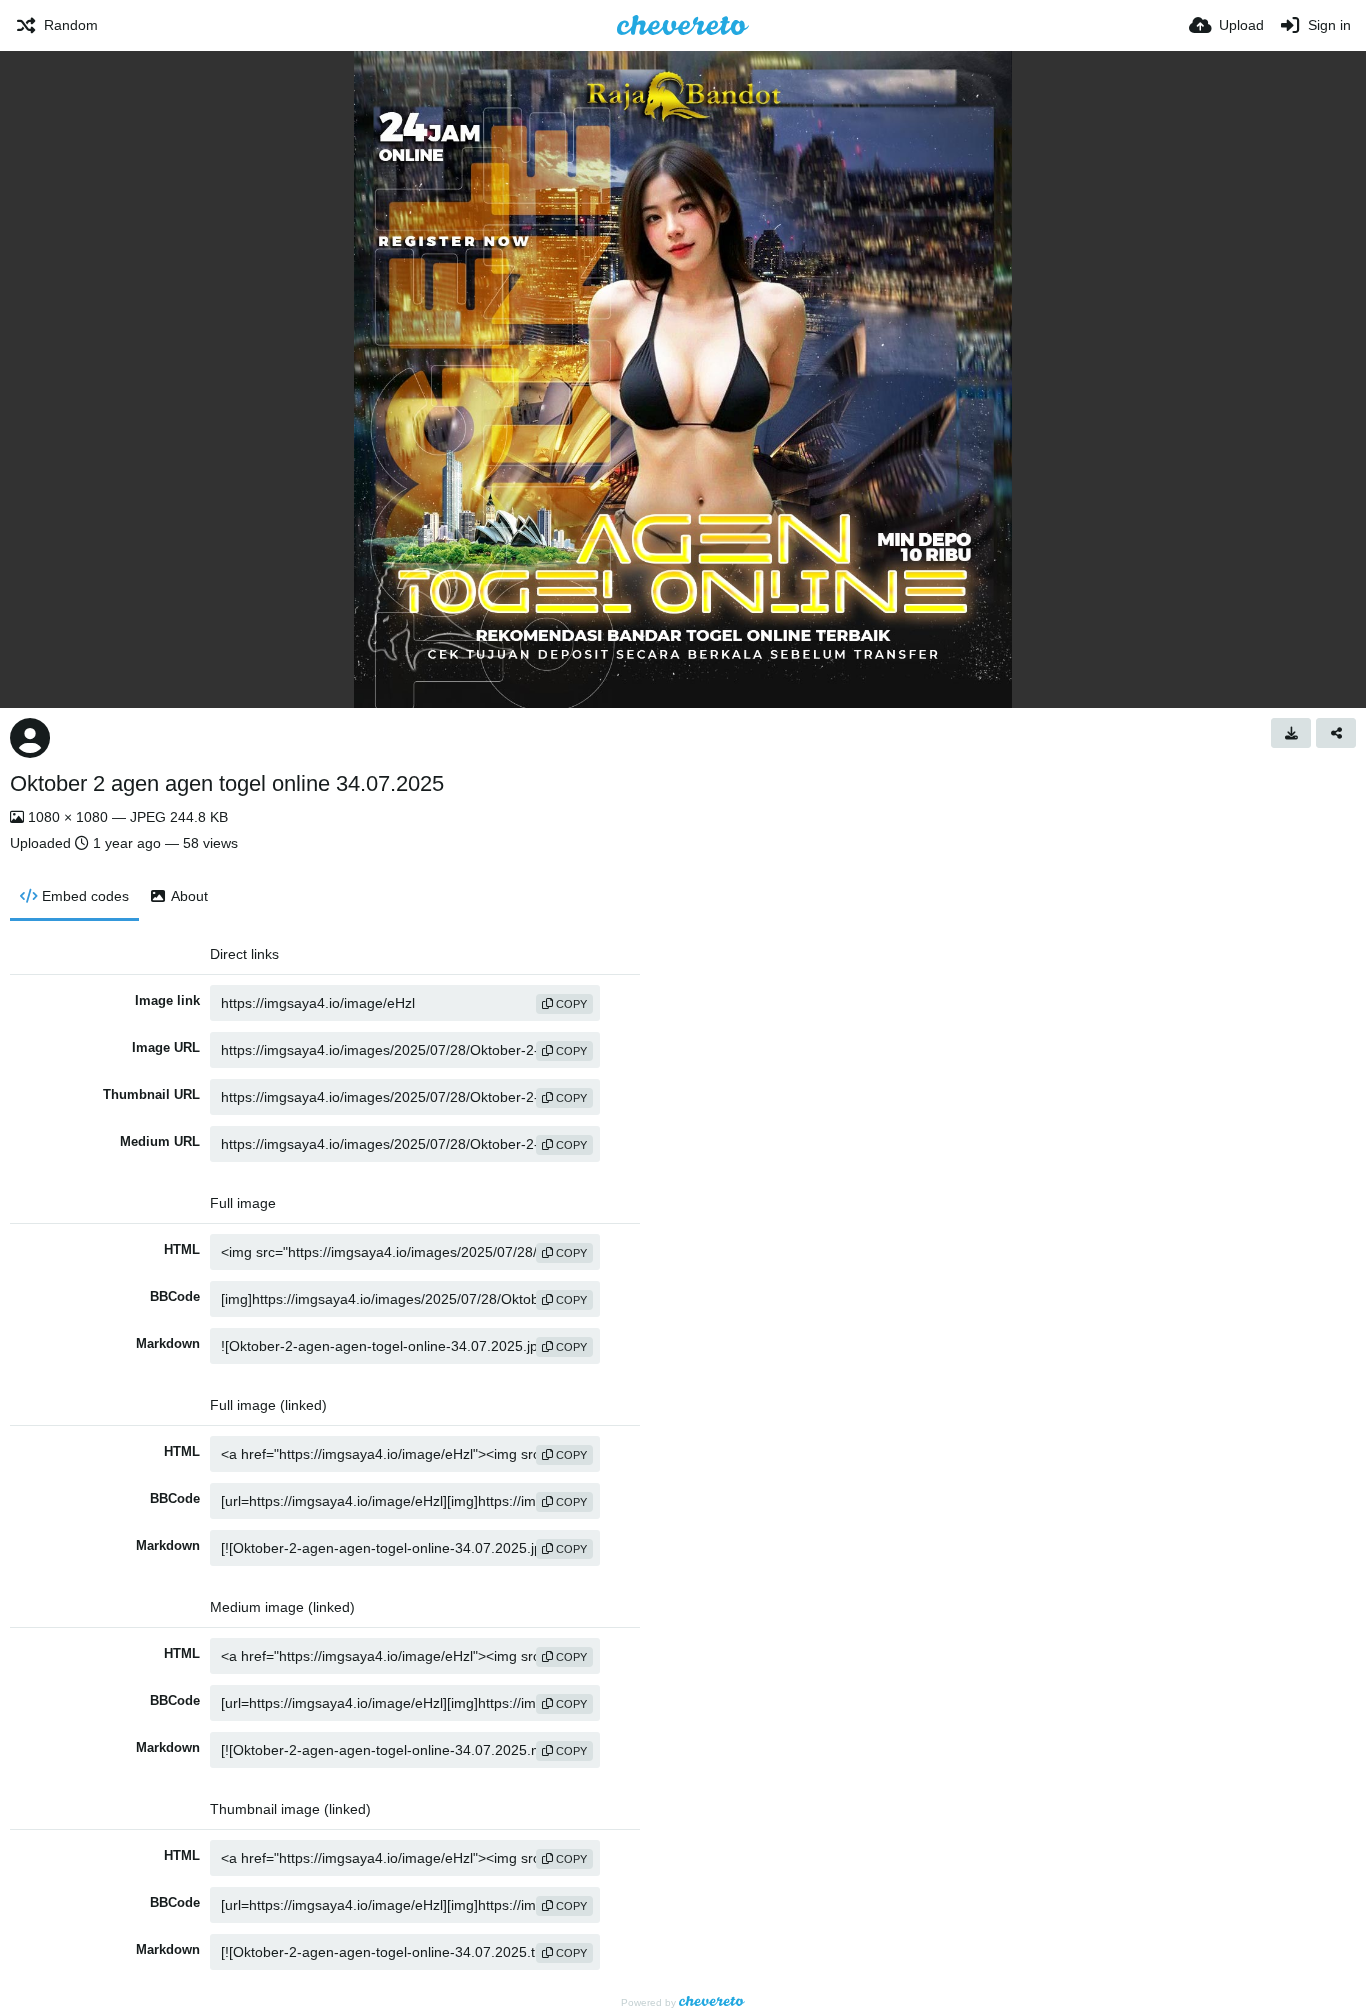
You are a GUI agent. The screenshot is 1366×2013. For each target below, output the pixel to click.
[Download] (1291, 733)
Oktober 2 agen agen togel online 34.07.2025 (227, 783)
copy (570, 1004)
